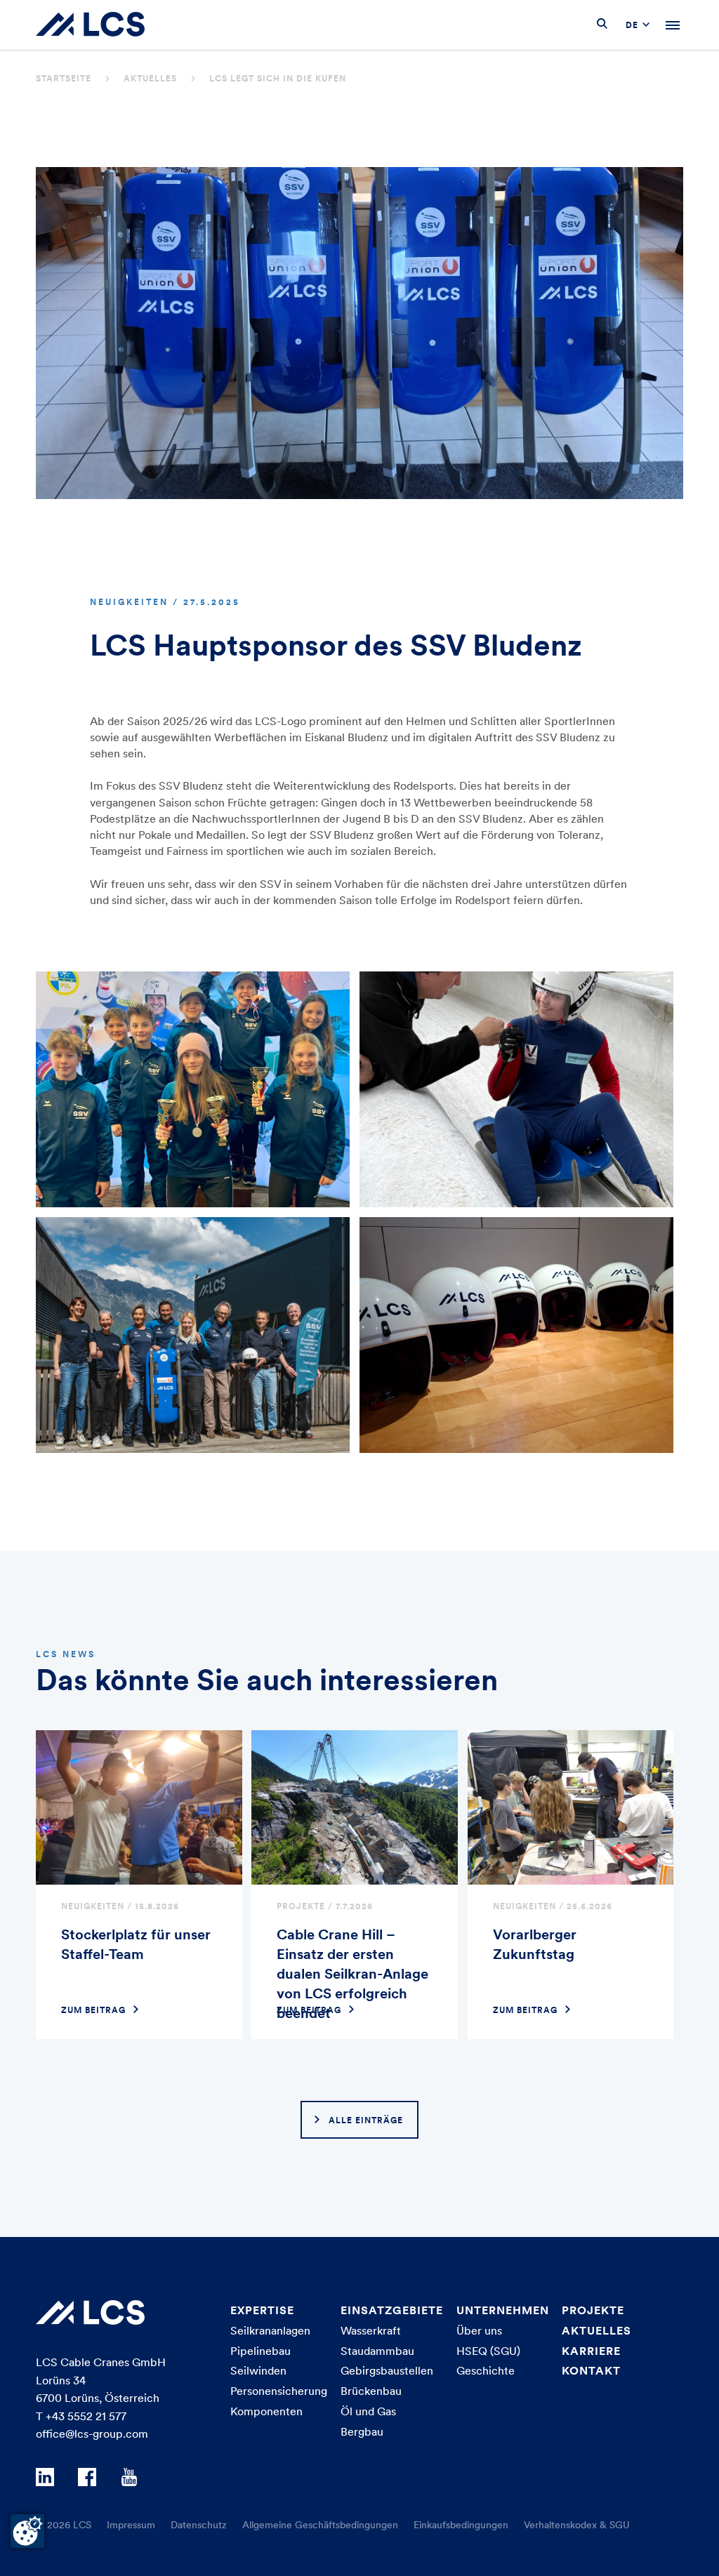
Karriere (591, 2351)
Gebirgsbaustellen (387, 2370)
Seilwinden (258, 2370)
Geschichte (486, 2370)
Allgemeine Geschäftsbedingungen (320, 2525)
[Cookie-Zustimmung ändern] (27, 2531)
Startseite (64, 78)
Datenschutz (199, 2525)
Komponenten (266, 2411)
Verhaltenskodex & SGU (577, 2525)
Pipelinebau (260, 2351)
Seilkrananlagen (270, 2330)
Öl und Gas (368, 2411)
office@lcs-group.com (92, 2434)
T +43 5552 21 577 (81, 2416)
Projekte (593, 2310)
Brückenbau (371, 2391)
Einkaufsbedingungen (461, 2525)
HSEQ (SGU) (488, 2351)
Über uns (479, 2330)
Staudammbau (377, 2351)
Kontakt (591, 2370)
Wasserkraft (371, 2330)
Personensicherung (279, 2391)
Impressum (131, 2525)
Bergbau (362, 2431)
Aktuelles (150, 78)
